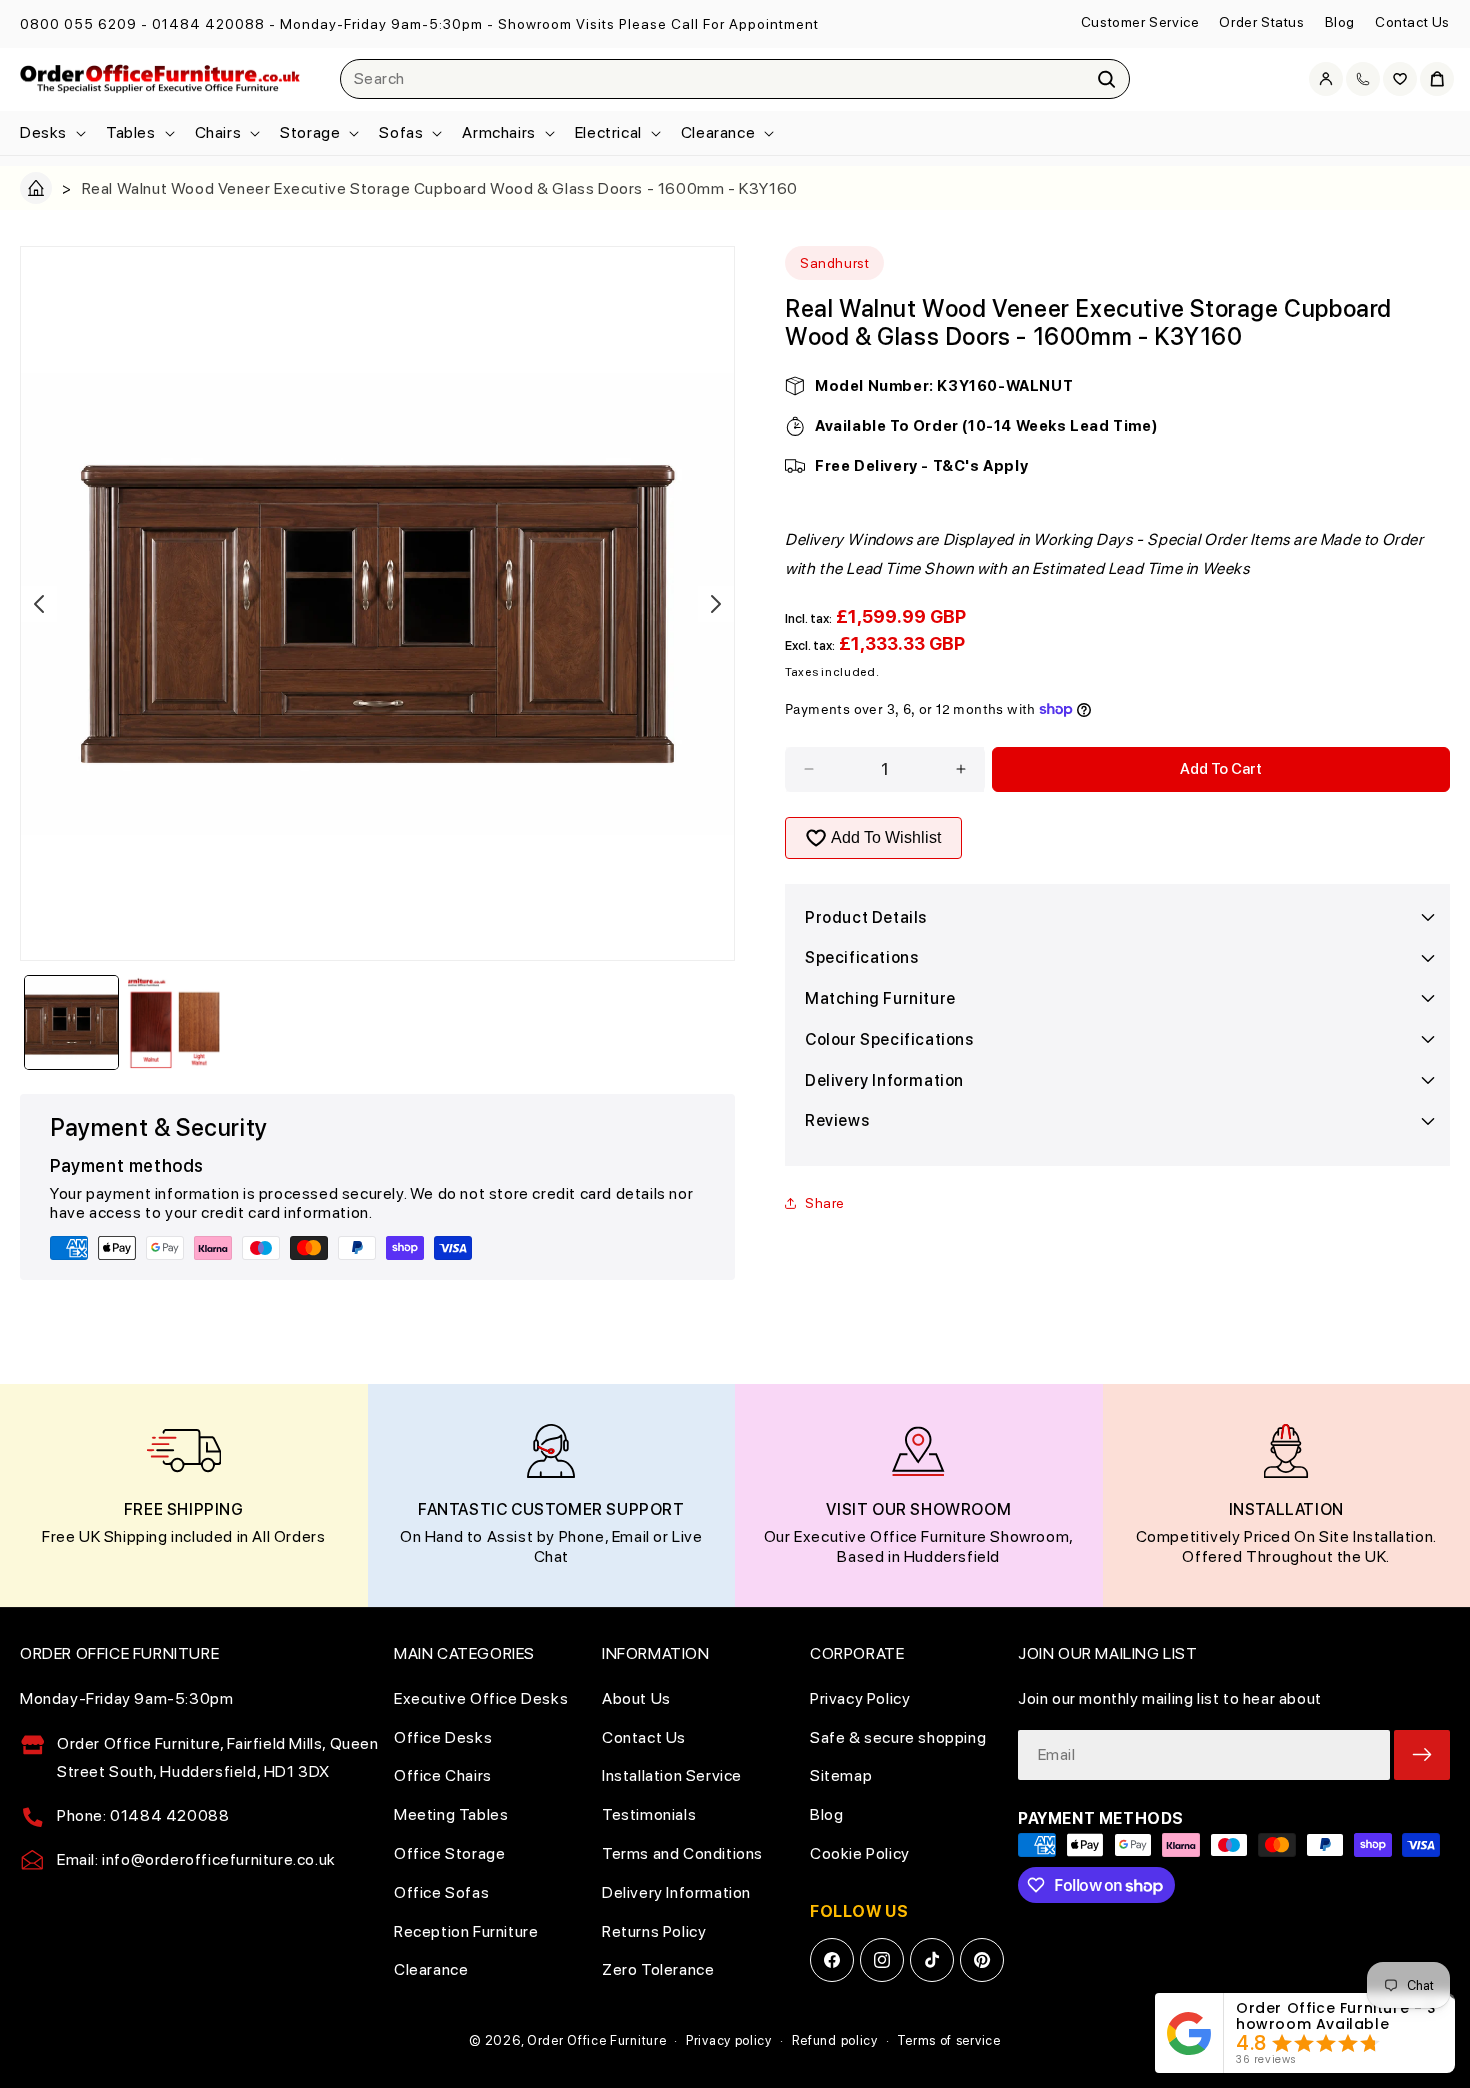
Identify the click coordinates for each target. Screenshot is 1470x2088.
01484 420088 (208, 24)
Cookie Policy (860, 1853)
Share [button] (825, 1203)
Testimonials (649, 1814)
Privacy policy (729, 2040)
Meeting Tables (451, 1814)
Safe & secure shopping (898, 1737)
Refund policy (835, 2040)
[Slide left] (39, 604)
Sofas (401, 132)
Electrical (608, 132)
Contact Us (1412, 22)
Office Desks (443, 1737)
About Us (636, 1698)
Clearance (718, 132)
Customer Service (1140, 22)
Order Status (1261, 22)
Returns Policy (654, 1931)
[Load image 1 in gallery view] (71, 1022)
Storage (310, 132)
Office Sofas (441, 1892)
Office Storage (449, 1853)
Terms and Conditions (682, 1853)
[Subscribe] (1422, 1755)
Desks (43, 132)
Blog (1340, 22)
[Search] (1107, 79)
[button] (51, 133)
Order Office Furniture (596, 2040)
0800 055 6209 (78, 24)
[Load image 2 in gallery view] (174, 1022)
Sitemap (841, 1775)
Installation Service (672, 1775)
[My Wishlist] (1400, 79)
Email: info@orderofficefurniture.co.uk (196, 1859)
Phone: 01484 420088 (143, 1815)
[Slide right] (716, 604)
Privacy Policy (860, 1698)
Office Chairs (443, 1775)
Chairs (218, 132)
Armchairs (498, 132)
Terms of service (948, 2040)
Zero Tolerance (658, 1969)
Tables (131, 132)
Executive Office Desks (481, 1698)
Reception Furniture (466, 1931)
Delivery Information (676, 1892)
